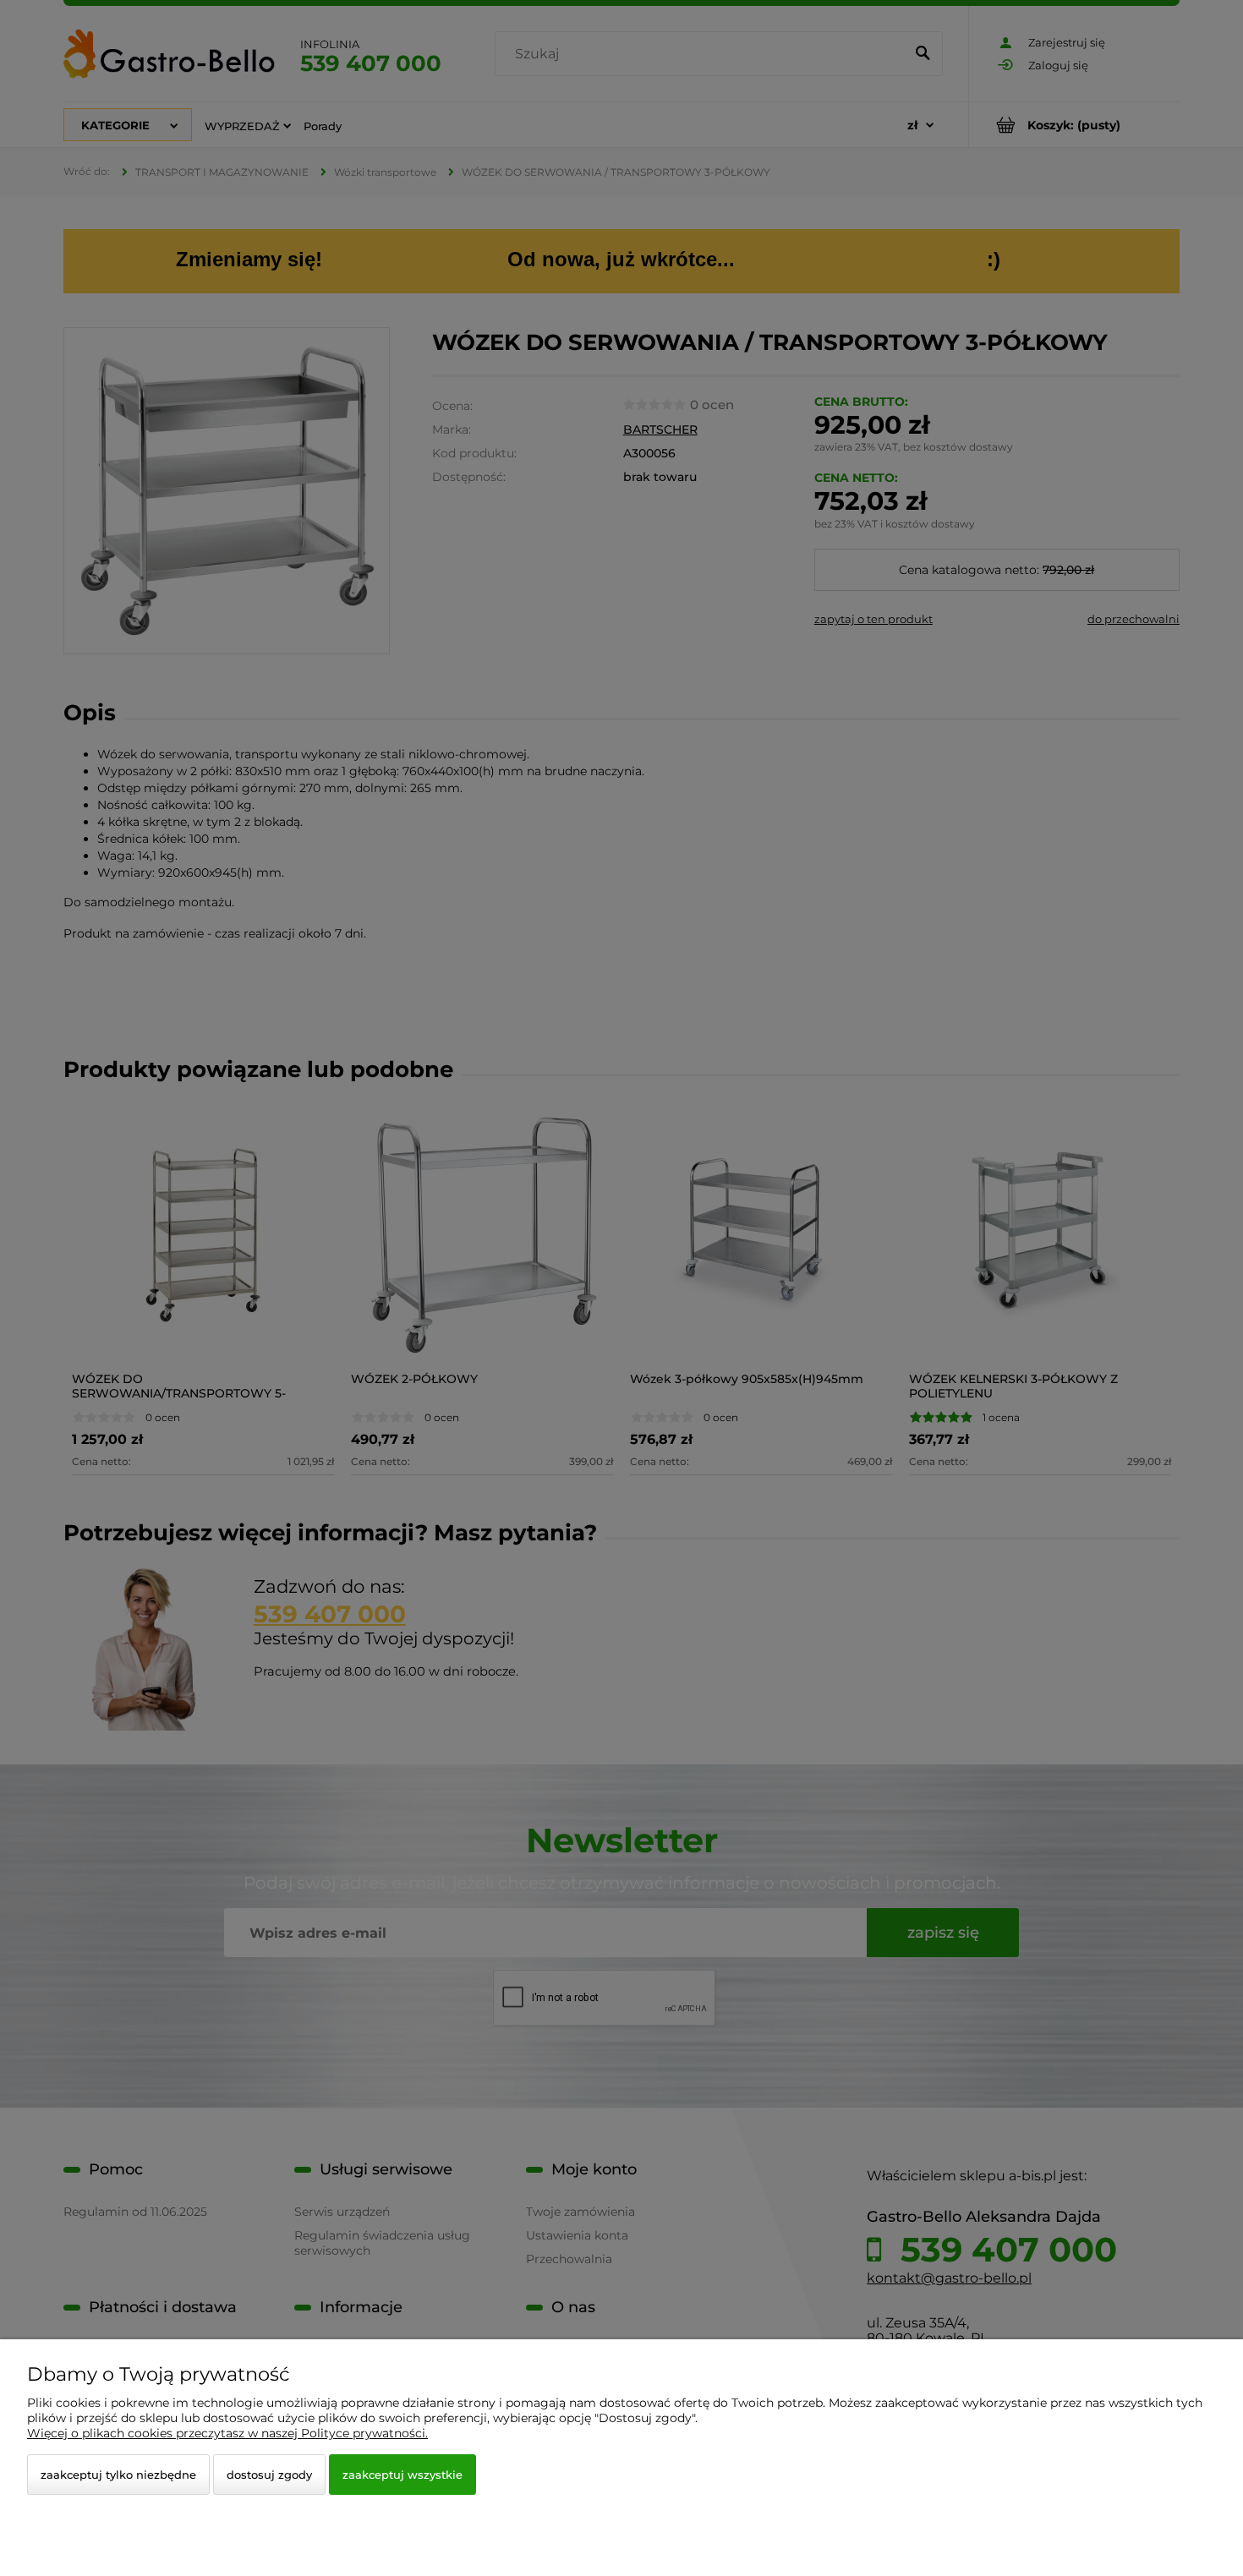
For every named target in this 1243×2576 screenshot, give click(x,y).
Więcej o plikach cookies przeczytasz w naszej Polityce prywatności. (227, 2433)
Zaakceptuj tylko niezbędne (118, 2475)
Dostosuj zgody (269, 2475)
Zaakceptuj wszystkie (402, 2475)
